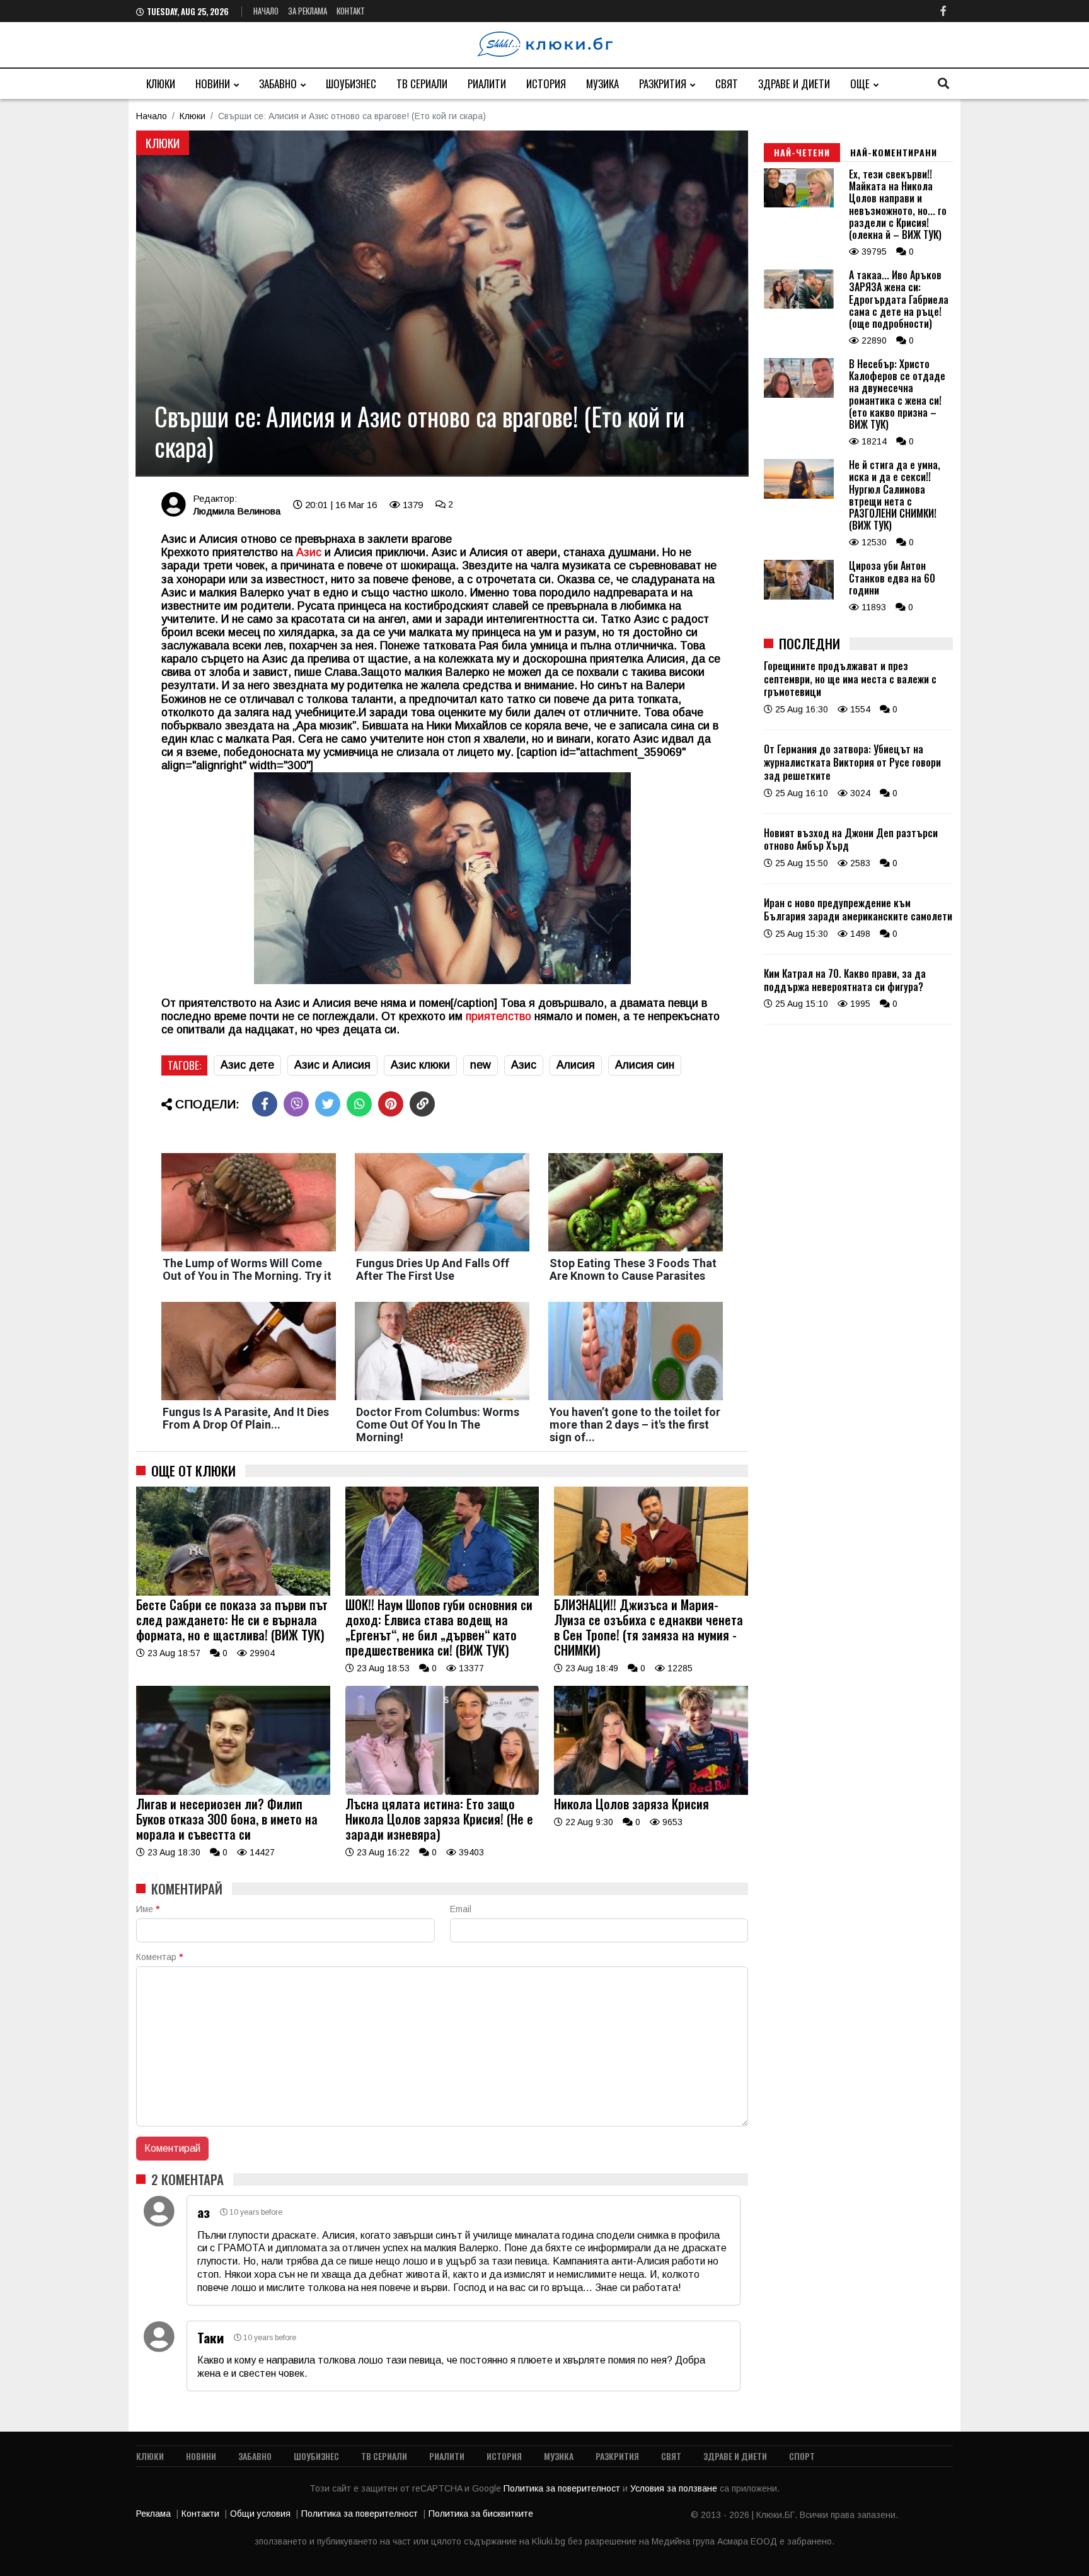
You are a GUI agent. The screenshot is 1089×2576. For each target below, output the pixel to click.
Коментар (159, 1957)
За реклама (308, 11)
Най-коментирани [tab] (894, 152)
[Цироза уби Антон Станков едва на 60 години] (799, 596)
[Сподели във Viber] (296, 1104)
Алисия (576, 1065)
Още (860, 84)
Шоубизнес (351, 84)
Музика (602, 84)
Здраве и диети (794, 84)
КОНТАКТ (351, 11)
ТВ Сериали (422, 84)
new (481, 1065)
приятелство (500, 1016)
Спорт (802, 2456)
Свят (727, 84)
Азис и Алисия (332, 1065)
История (546, 84)
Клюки (161, 84)
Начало (266, 11)
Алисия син (645, 1065)
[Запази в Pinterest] (391, 1104)
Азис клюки (420, 1065)
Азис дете (247, 1065)
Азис (310, 552)
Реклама (153, 2514)
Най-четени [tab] (802, 152)
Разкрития (663, 84)
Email (461, 1909)
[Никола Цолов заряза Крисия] (651, 1792)
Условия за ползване (675, 2488)
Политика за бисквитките (481, 2514)
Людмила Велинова (237, 511)
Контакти (200, 2514)
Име (148, 1909)
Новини (213, 84)
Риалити (487, 84)
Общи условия (260, 2514)
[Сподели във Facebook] (265, 1104)
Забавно (278, 84)
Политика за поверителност (563, 2488)
